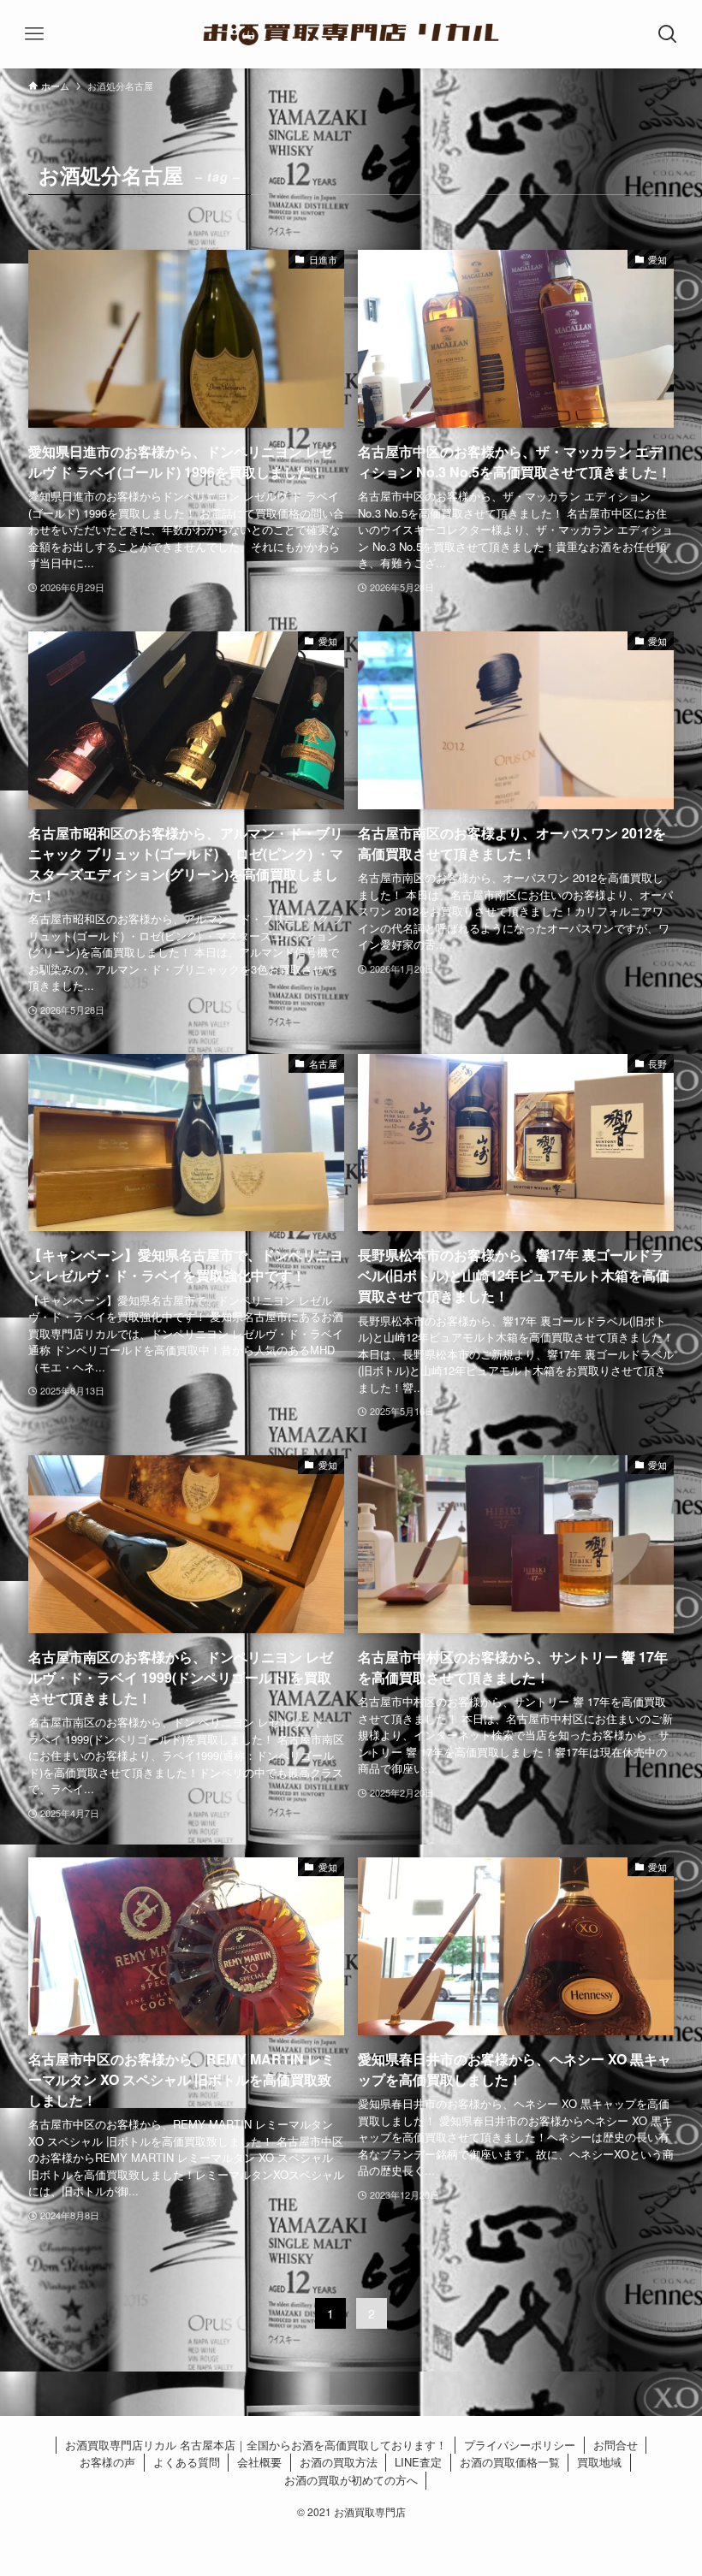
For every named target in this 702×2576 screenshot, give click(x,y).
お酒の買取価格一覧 (510, 2462)
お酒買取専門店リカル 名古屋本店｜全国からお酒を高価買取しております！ (256, 2445)
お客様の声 (107, 2462)
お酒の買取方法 (339, 2462)
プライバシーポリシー (520, 2445)
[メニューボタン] (34, 34)
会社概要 (259, 2462)
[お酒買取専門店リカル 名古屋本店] (351, 34)
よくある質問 (187, 2462)
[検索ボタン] (668, 34)
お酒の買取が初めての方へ (351, 2480)
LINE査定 (418, 2462)
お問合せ (616, 2445)
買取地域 (599, 2462)
